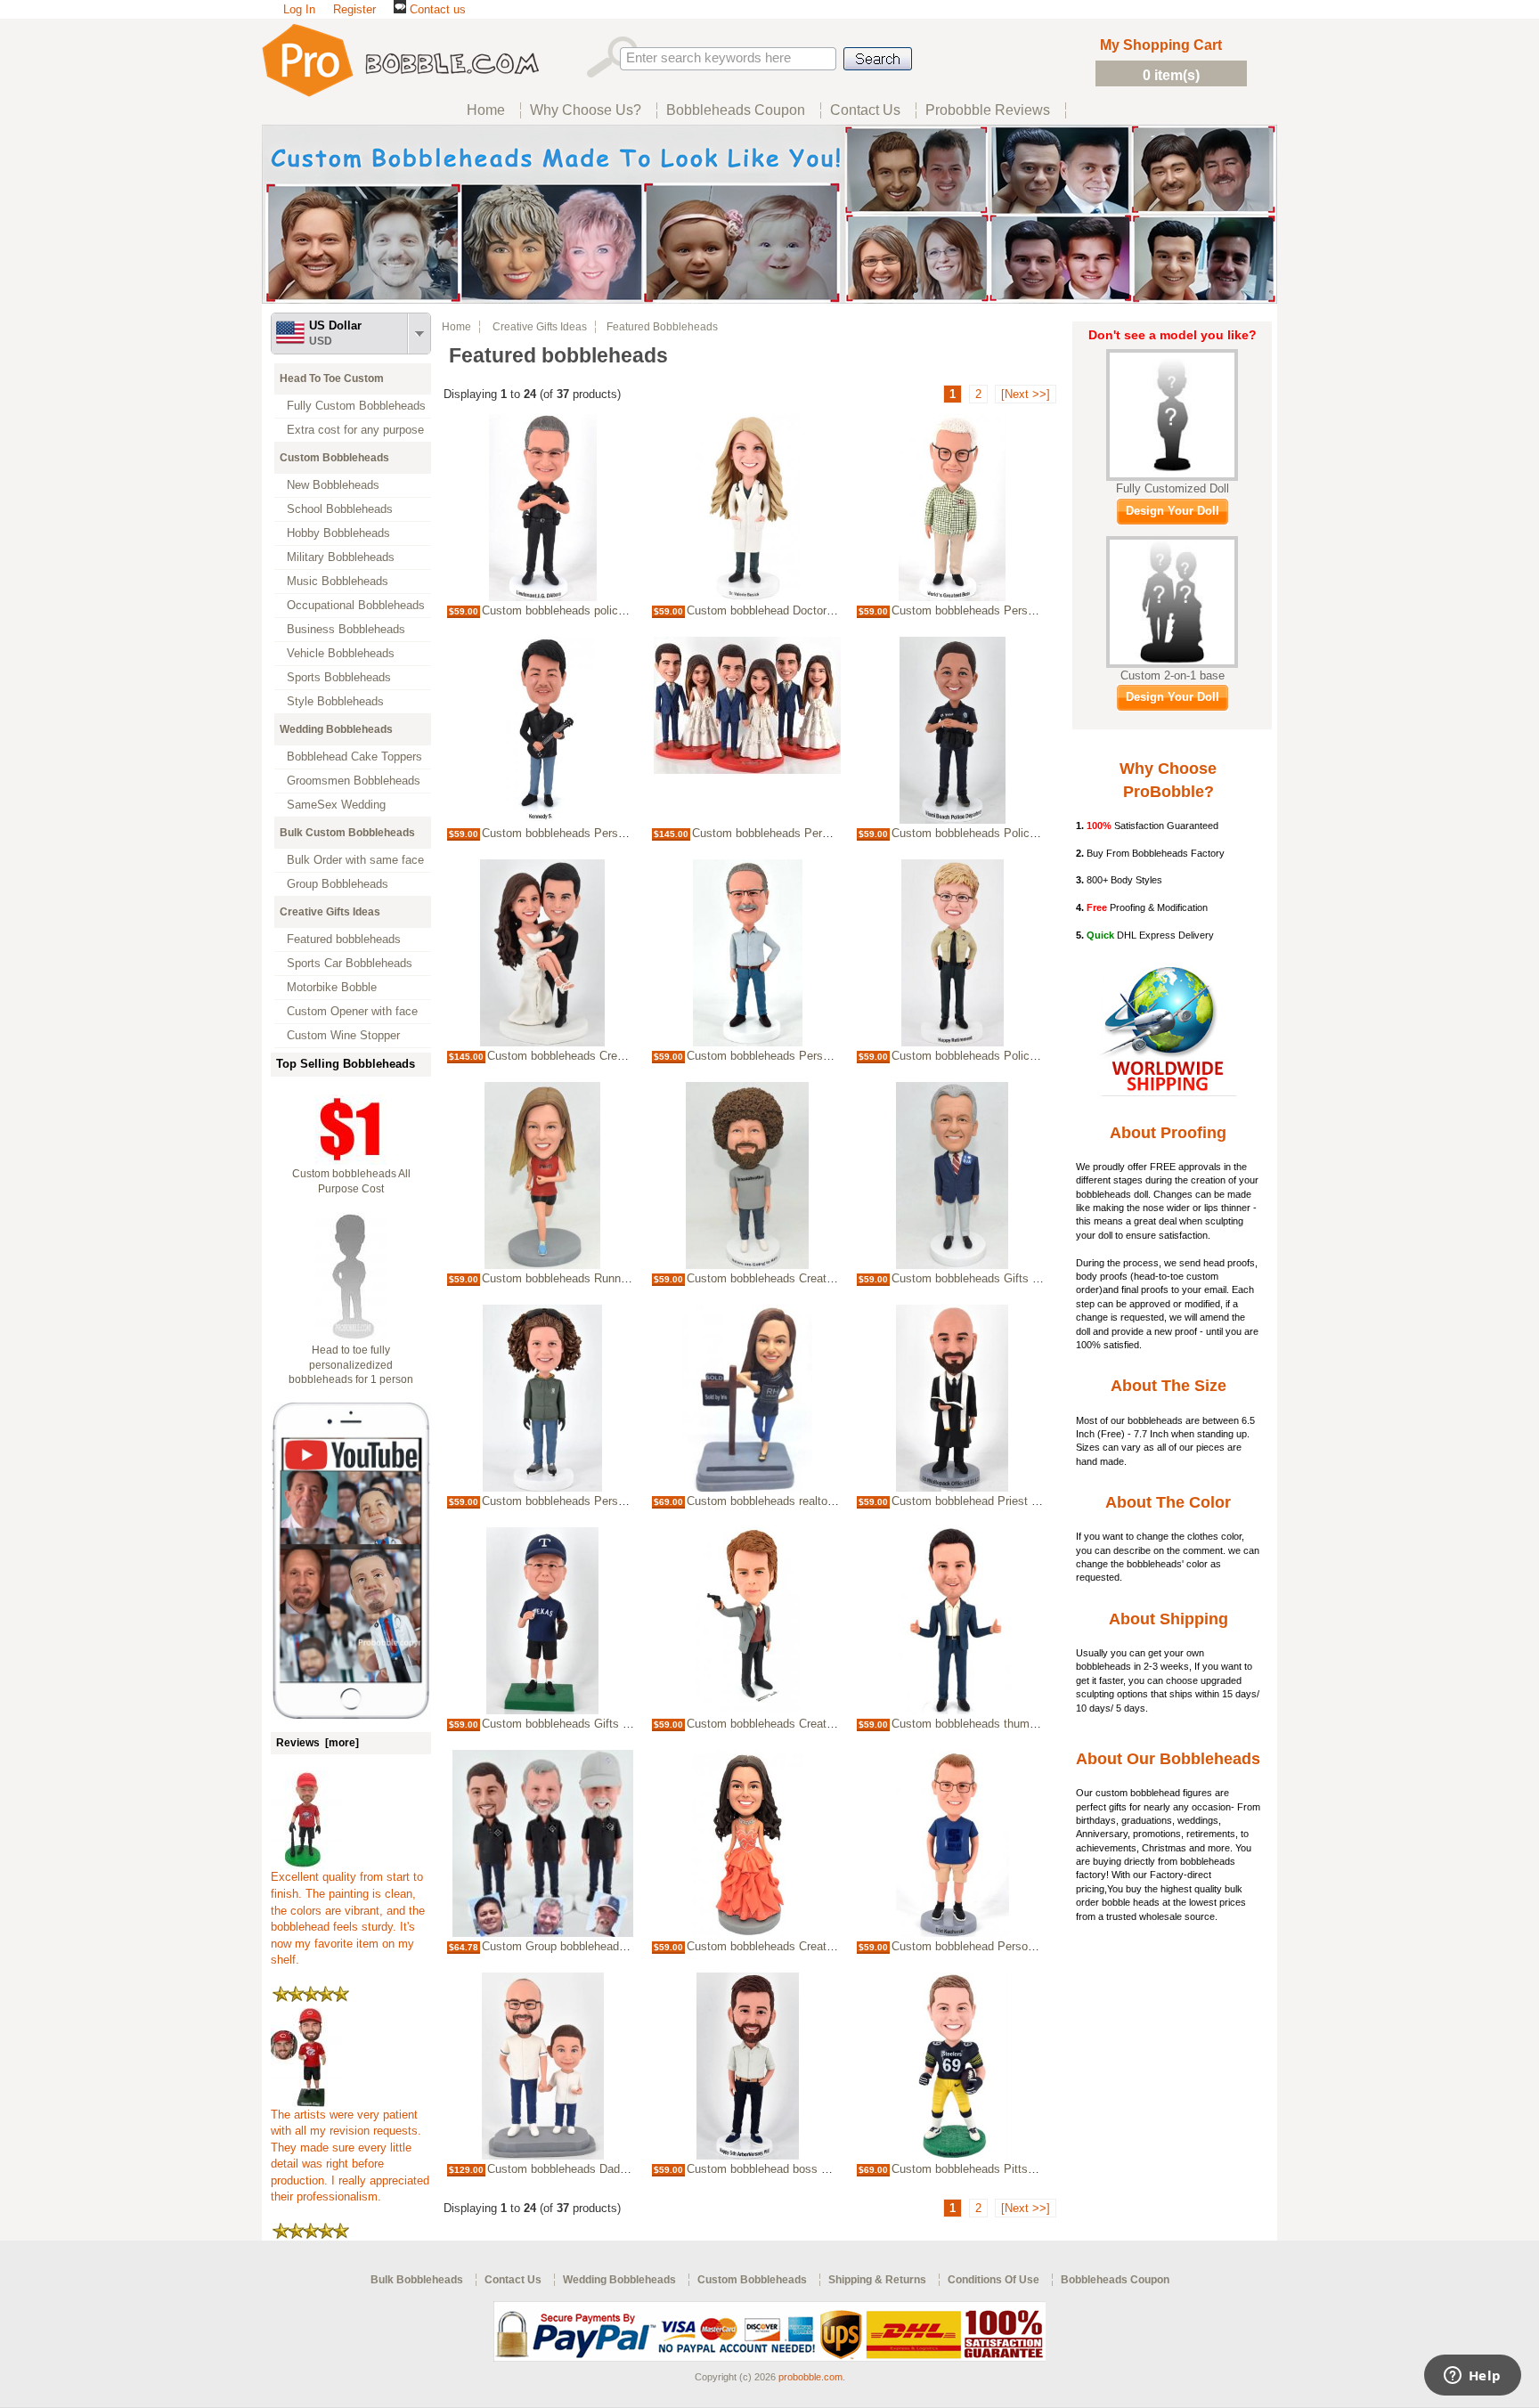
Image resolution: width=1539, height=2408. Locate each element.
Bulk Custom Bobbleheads (347, 833)
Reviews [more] (318, 1743)
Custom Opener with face (352, 1011)
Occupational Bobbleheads (356, 605)
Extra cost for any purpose (355, 430)
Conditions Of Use (993, 2280)
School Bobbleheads (340, 509)
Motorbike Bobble (332, 987)
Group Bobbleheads (338, 884)
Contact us (436, 9)
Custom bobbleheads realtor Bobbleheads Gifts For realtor (836, 1501)
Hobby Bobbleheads (338, 533)
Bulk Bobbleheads (417, 2280)
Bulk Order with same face (355, 860)
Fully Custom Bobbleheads (356, 406)
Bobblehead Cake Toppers (354, 757)
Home (456, 327)
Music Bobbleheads (338, 581)
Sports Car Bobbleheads (350, 963)
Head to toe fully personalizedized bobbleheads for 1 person (351, 1365)
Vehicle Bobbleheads (341, 653)
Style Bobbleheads (335, 701)
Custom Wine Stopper (343, 1035)
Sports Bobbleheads (339, 677)
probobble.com (810, 2377)
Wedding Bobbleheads (336, 729)
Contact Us (513, 2280)
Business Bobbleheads (346, 629)
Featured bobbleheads (344, 939)
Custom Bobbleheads (334, 458)
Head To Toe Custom (332, 378)
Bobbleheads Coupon (1115, 2280)
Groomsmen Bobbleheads (354, 781)
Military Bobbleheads (341, 557)
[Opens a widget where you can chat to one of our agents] (1472, 2377)
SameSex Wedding (336, 805)
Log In (299, 9)
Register (354, 9)
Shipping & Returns (877, 2280)
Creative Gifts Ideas (330, 912)
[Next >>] (1026, 394)
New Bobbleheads (333, 485)
